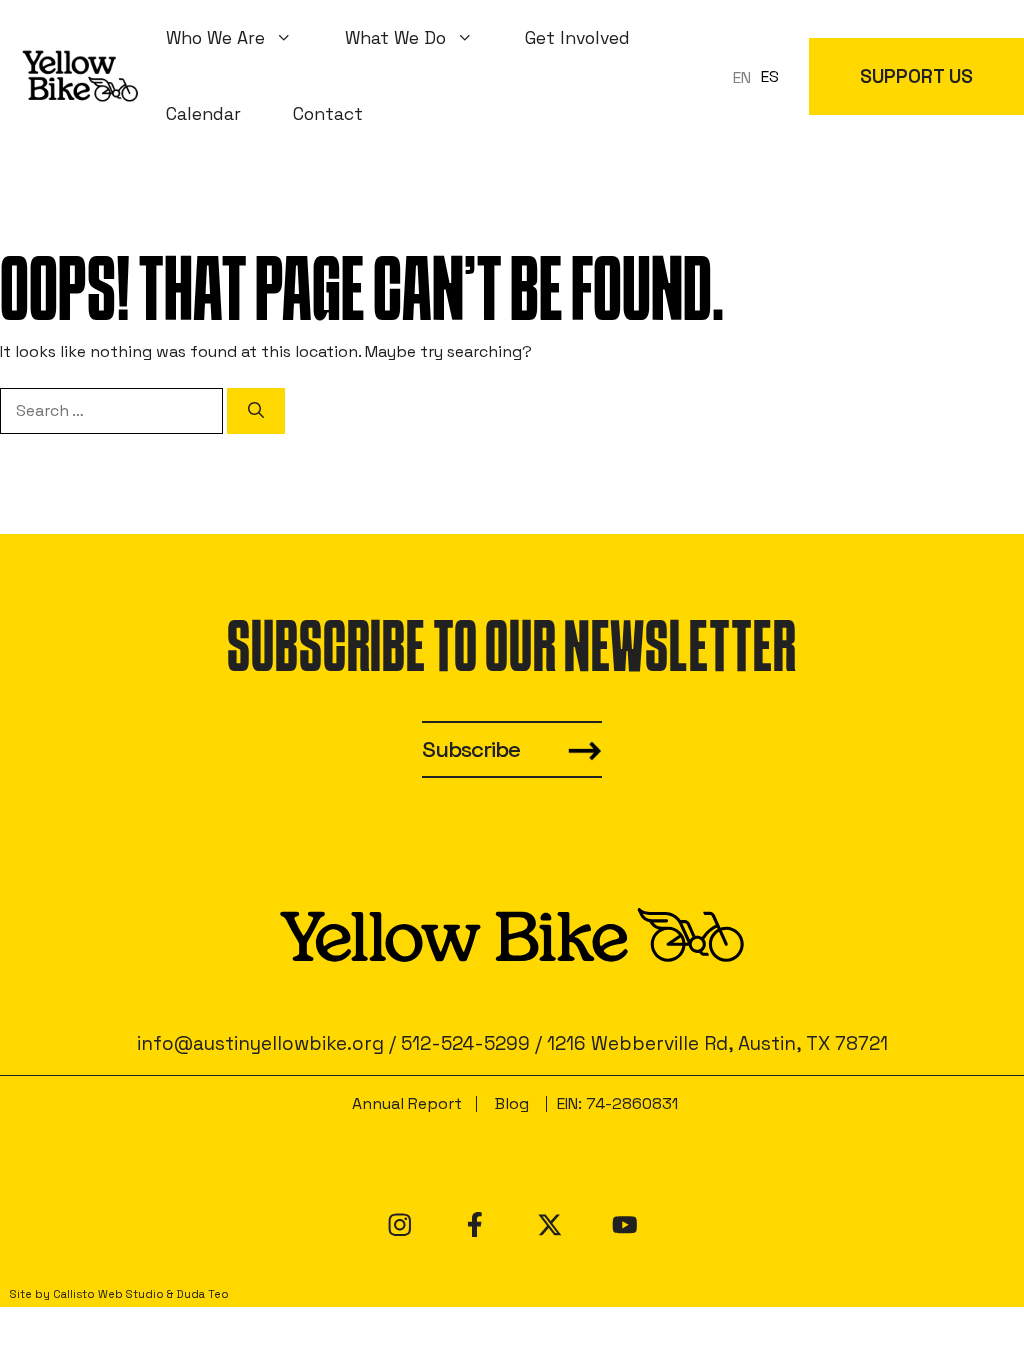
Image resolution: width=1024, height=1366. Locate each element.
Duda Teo (202, 1294)
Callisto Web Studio (108, 1294)
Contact (328, 114)
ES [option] (770, 76)
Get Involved (577, 38)
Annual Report (407, 1103)
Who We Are (215, 38)
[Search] (256, 411)
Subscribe (471, 749)
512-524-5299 (465, 1043)
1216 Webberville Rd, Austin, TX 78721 (717, 1043)
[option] (770, 77)
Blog (512, 1103)
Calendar (203, 114)
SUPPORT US (916, 76)
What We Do (395, 38)
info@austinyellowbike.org (260, 1043)
